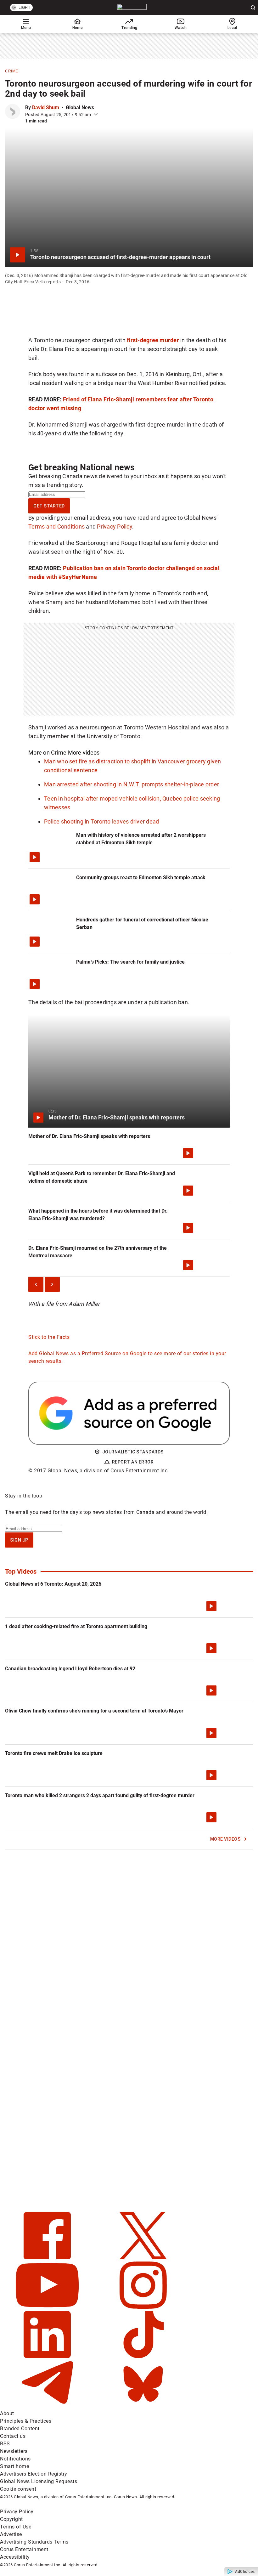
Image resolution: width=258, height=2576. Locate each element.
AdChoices (245, 2572)
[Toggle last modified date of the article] (96, 115)
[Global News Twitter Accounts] (143, 2258)
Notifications (15, 2459)
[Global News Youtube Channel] (48, 2307)
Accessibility (15, 2557)
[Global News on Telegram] (48, 2406)
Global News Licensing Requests (39, 2481)
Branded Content (20, 2429)
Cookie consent (18, 2489)
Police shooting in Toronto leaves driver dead (101, 821)
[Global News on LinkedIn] (48, 2356)
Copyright (11, 2519)
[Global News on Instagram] (143, 2307)
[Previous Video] (36, 1284)
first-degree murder (153, 340)
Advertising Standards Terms (34, 2542)
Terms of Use (16, 2527)
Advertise (11, 2534)
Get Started (49, 506)
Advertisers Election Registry (34, 2474)
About (7, 2413)
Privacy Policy (115, 527)
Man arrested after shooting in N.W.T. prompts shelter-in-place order (132, 784)
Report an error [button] (133, 1462)
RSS (5, 2444)
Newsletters (14, 2451)
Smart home (14, 2466)
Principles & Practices (26, 2421)
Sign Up (19, 1540)
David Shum (46, 108)
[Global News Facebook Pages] (48, 2258)
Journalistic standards (133, 1452)
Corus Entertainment (24, 2549)
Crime (12, 71)
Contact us (13, 2436)
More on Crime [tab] (47, 753)
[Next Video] (52, 1284)
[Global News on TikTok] (143, 2356)
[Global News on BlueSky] (143, 2406)
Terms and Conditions (56, 527)
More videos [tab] (84, 753)
